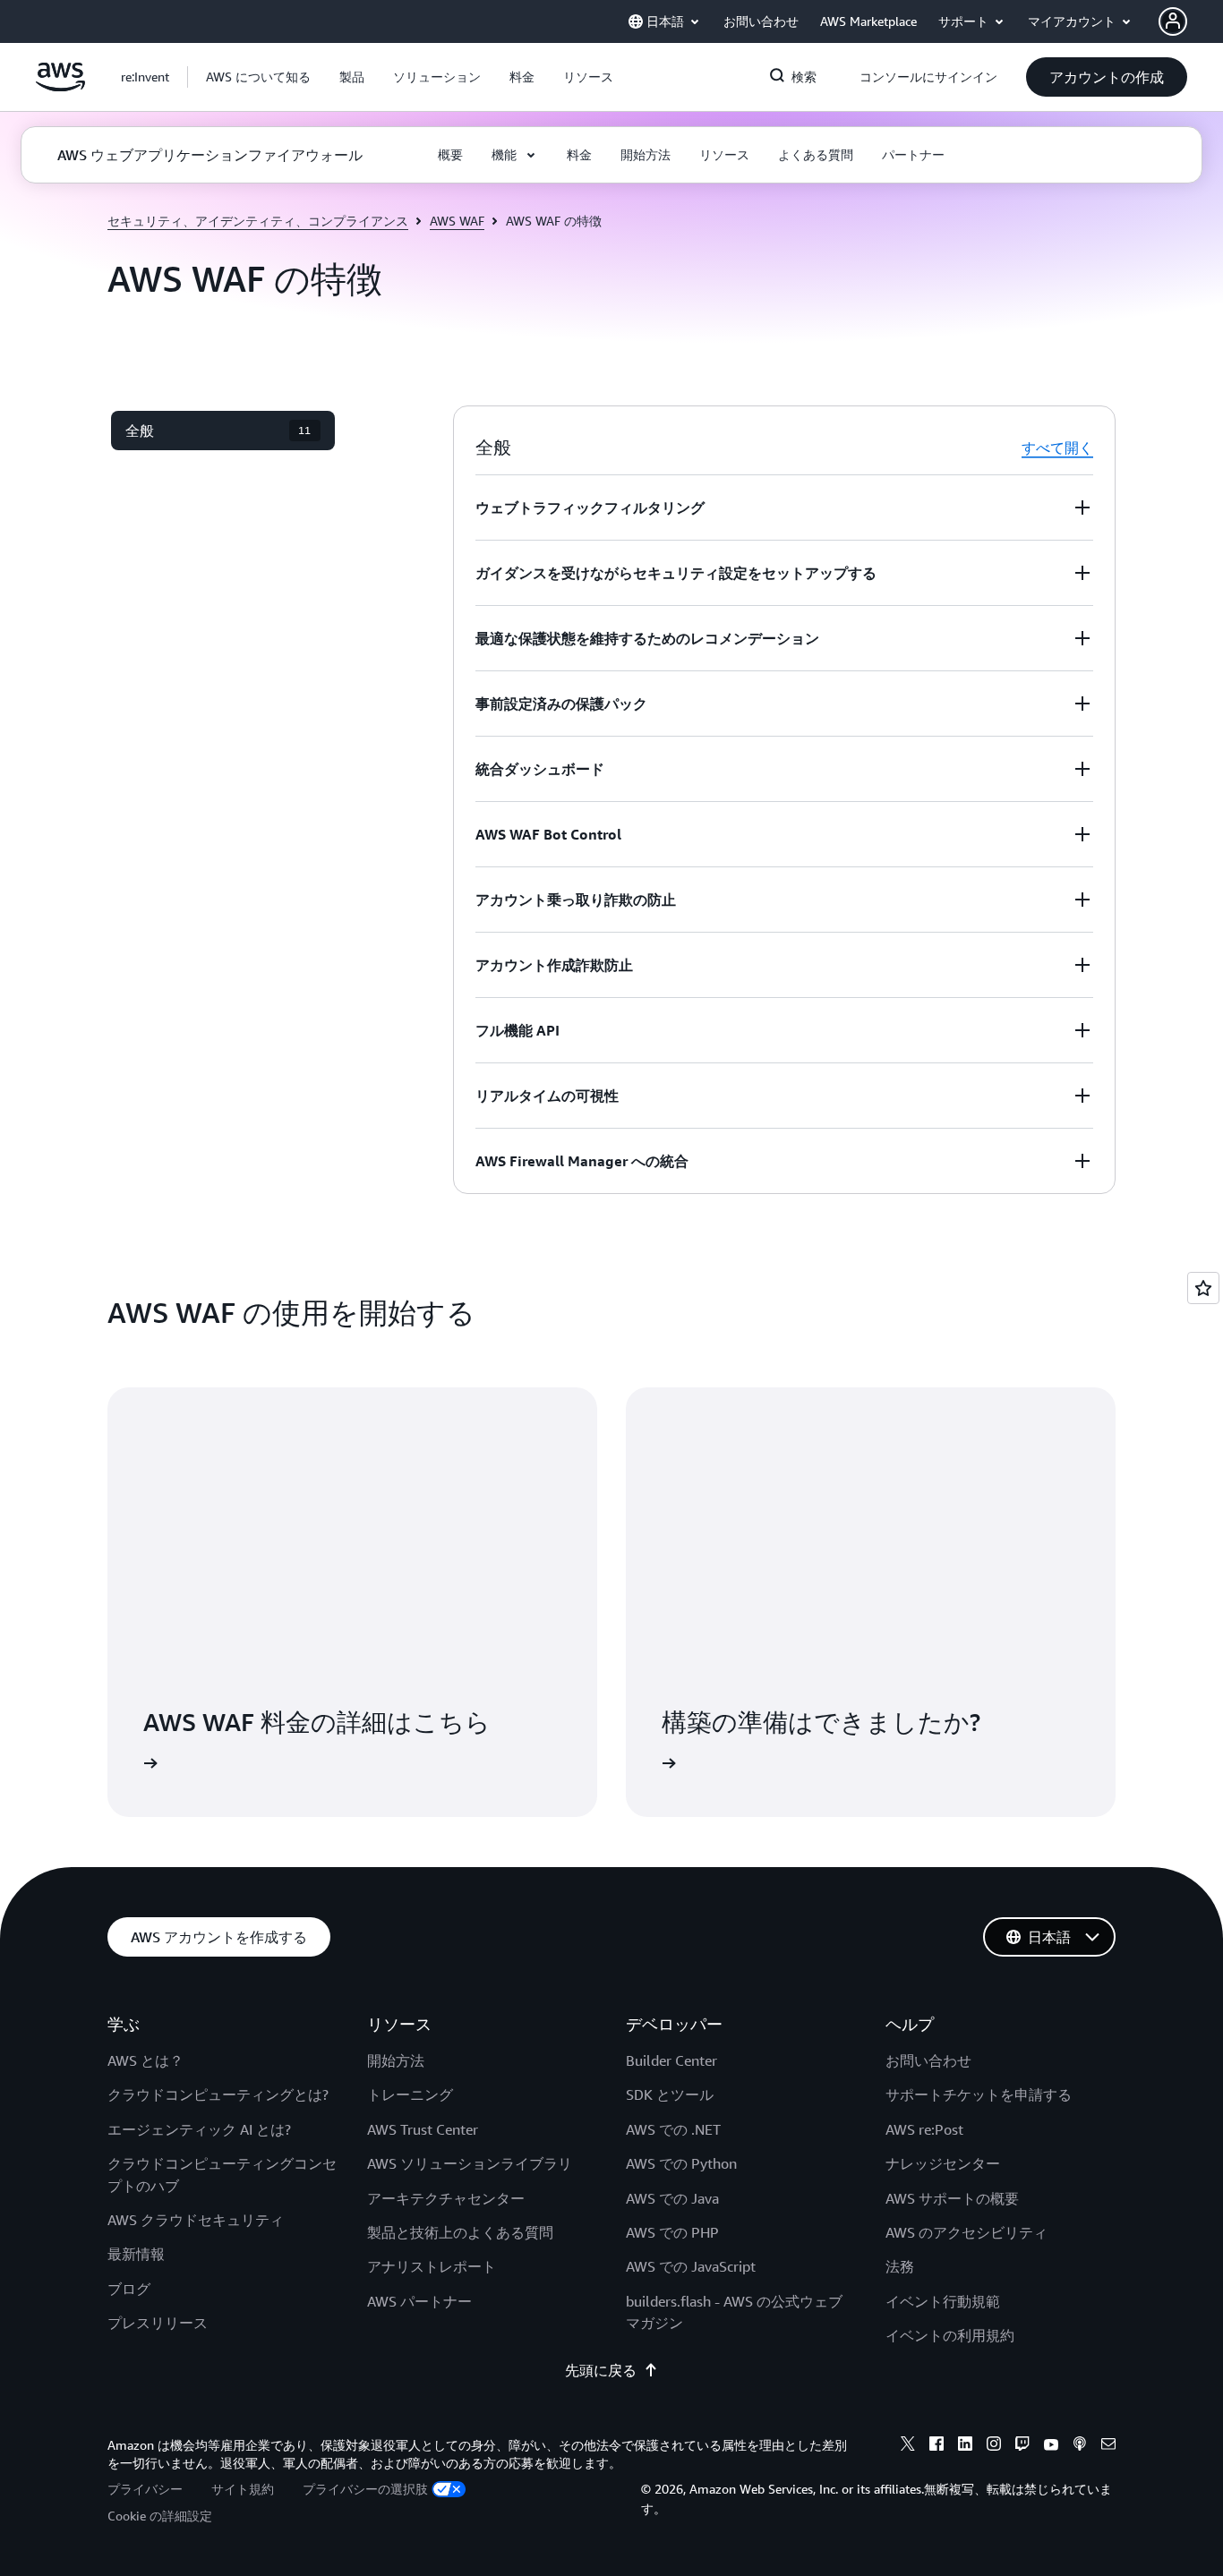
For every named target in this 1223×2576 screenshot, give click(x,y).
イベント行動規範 (943, 2301)
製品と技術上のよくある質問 (460, 2232)
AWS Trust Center (423, 2129)
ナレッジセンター (943, 2163)
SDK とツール (670, 2094)
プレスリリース (158, 2323)
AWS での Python (681, 2163)
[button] (258, 77)
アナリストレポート (432, 2266)
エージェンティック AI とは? (199, 2129)
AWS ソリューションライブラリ (470, 2163)
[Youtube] (1051, 2446)
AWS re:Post (924, 2129)
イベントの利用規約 (950, 2335)
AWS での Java (672, 2198)
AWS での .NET (673, 2129)
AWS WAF (457, 221)
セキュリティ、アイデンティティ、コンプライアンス (258, 221)
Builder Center (671, 2060)
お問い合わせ (928, 2060)
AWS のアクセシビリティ (966, 2232)
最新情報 (136, 2254)
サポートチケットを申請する (979, 2094)
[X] (908, 2446)
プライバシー (145, 2489)
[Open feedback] (1203, 1288)
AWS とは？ (145, 2060)
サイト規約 (243, 2489)
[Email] (1108, 2446)
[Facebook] (936, 2446)
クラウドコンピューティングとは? (218, 2094)
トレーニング (410, 2094)
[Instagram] (994, 2446)
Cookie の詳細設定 (160, 2516)
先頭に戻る (601, 2370)
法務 (900, 2266)
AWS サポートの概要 (952, 2198)
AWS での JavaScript (691, 2266)
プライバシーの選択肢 (365, 2489)
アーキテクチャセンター (446, 2198)
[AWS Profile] (1173, 21)
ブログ (129, 2289)
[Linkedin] (965, 2446)
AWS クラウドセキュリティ (196, 2220)
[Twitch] (1022, 2446)
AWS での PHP (672, 2232)
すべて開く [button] (1057, 448)
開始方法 (396, 2060)
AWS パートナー (419, 2301)
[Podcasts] (1080, 2446)
